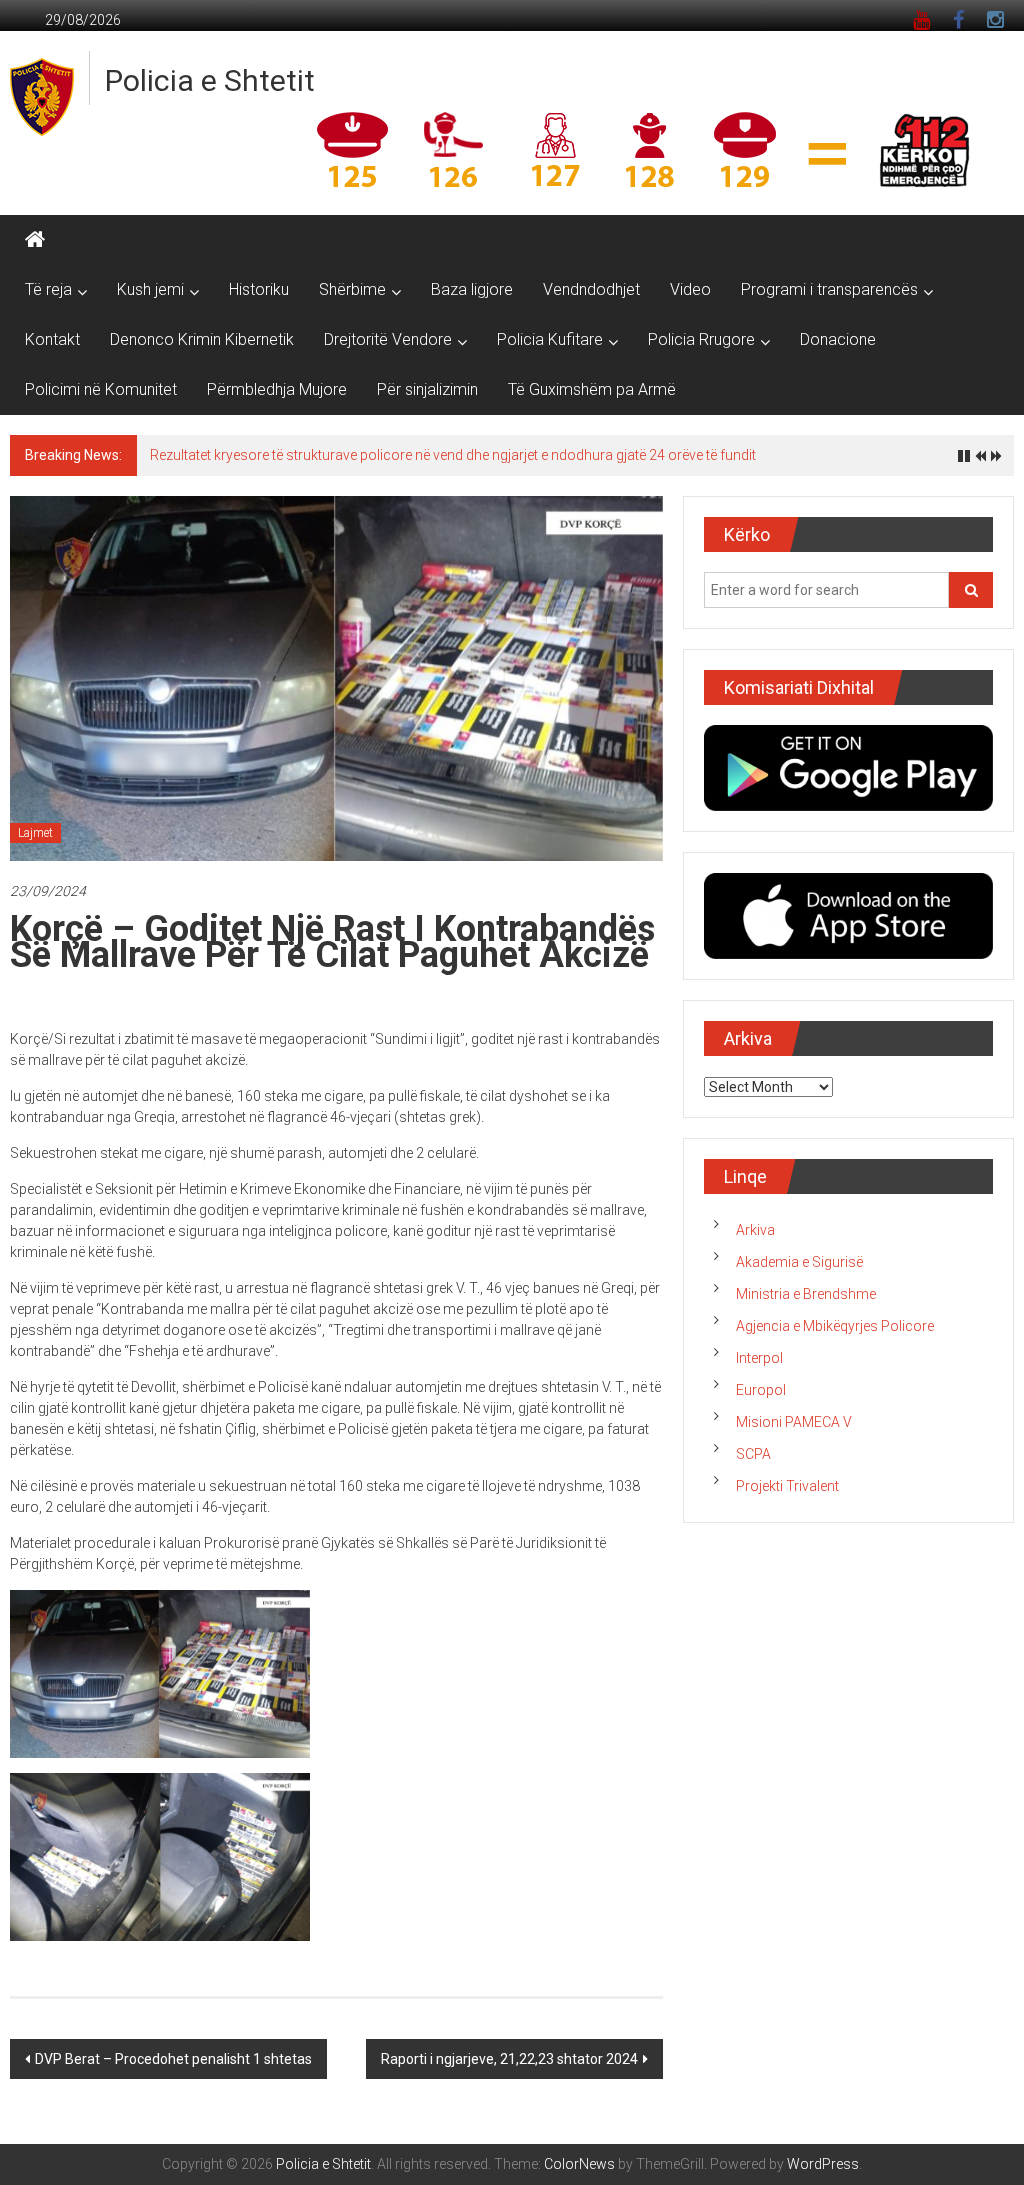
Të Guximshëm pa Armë (592, 389)
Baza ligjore (472, 289)
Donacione (838, 339)
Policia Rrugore (701, 339)
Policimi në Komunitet (101, 389)
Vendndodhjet (591, 289)
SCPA (753, 1454)
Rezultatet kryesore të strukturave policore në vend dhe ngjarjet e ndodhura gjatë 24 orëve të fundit (453, 455)
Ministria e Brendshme (806, 1294)
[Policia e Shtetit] (35, 240)
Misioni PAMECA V (794, 1422)
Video (690, 289)
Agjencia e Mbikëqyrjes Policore (835, 1326)
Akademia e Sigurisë (799, 1262)
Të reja (48, 289)
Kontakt (52, 339)
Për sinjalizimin (427, 389)
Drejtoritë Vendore (388, 339)
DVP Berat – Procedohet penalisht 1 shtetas (173, 2059)
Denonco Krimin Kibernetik (202, 339)
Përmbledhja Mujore (277, 389)
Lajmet (35, 833)
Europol (761, 1390)
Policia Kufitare (550, 339)
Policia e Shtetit (210, 80)
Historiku (259, 289)
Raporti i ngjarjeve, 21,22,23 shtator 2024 (509, 2059)
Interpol (759, 1358)
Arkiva (755, 1230)
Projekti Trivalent (787, 1486)
